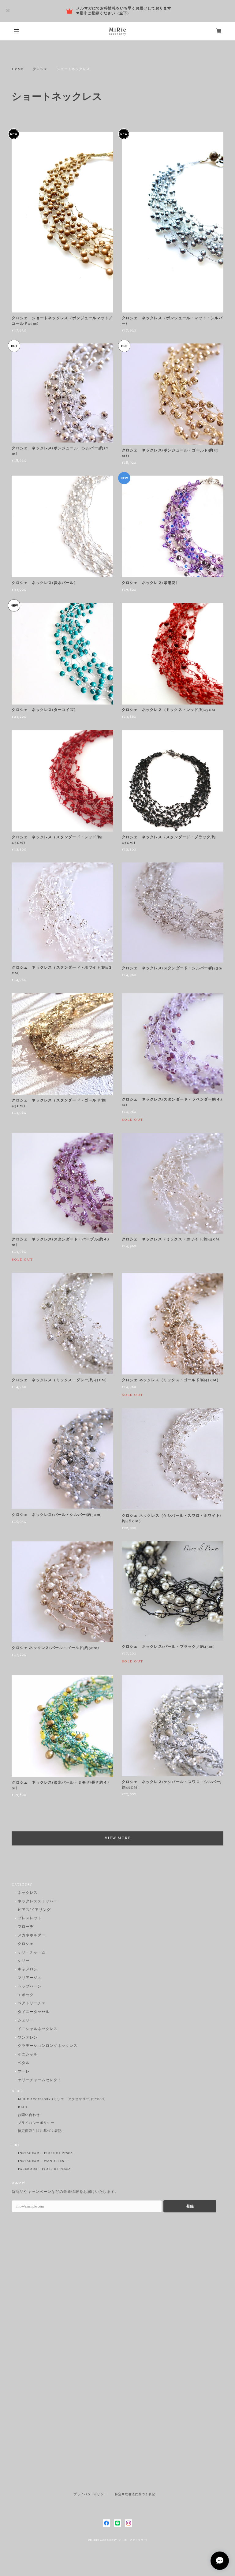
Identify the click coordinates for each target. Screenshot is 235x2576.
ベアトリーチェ (32, 2004)
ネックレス (28, 1893)
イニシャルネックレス (38, 2029)
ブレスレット (30, 1918)
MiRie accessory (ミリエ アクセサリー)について (62, 2099)
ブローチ (26, 1927)
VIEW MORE (117, 1838)
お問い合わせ (29, 2115)
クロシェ (40, 69)
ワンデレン (28, 2038)
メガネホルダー (32, 1936)
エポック (26, 1995)
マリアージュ (30, 1978)
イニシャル (28, 2055)
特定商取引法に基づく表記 (40, 2131)
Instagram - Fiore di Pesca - (47, 2153)
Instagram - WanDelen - (42, 2161)
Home (17, 69)
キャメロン (28, 1970)
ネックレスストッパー (38, 1902)
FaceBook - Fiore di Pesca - (46, 2169)
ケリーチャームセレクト (40, 2080)
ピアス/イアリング (34, 1910)
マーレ (24, 2072)
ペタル (24, 2063)
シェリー (26, 2021)
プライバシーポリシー (36, 2123)
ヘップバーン (30, 1987)
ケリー (24, 1961)
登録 (190, 2206)
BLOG (23, 2107)
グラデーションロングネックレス (47, 2046)
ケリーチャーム (32, 1953)
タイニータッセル (34, 2012)
